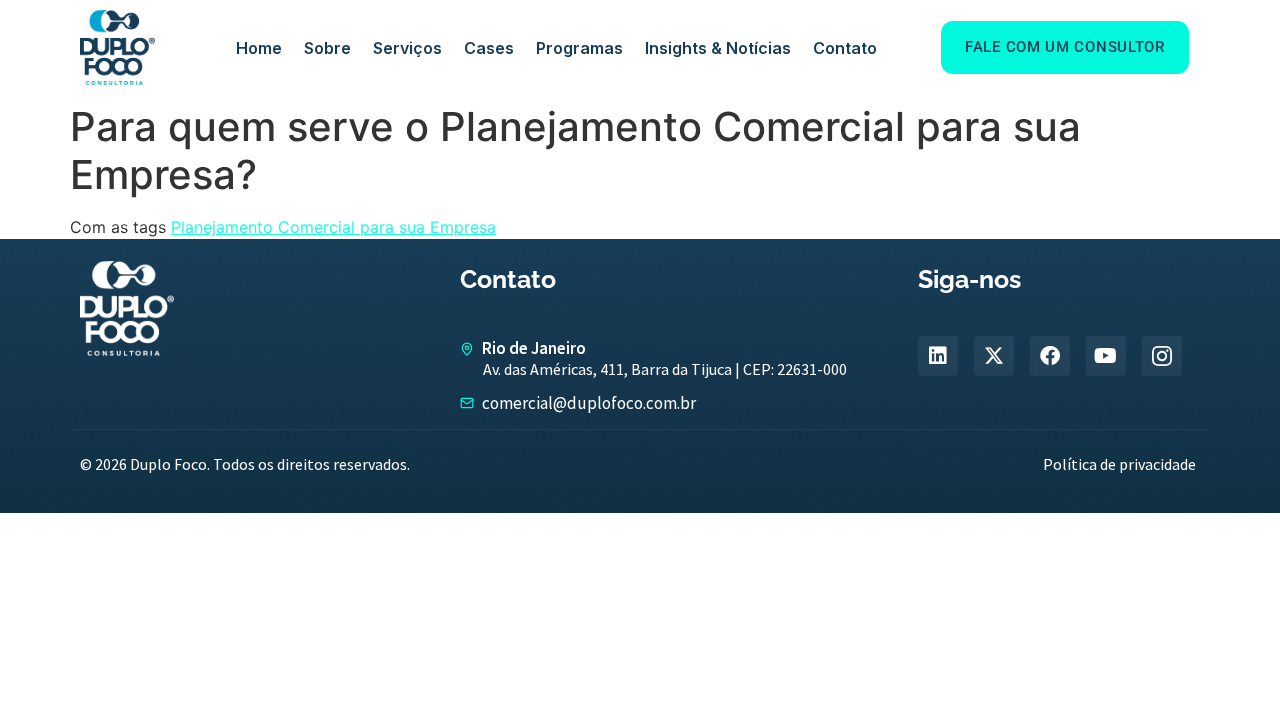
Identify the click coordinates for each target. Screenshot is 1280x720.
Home (259, 48)
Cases (489, 48)
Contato (845, 48)
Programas (579, 48)
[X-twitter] (994, 356)
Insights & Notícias (718, 48)
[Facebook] (1050, 356)
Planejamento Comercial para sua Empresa (333, 227)
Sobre (327, 48)
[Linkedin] (938, 356)
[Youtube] (1106, 356)
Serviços (407, 48)
